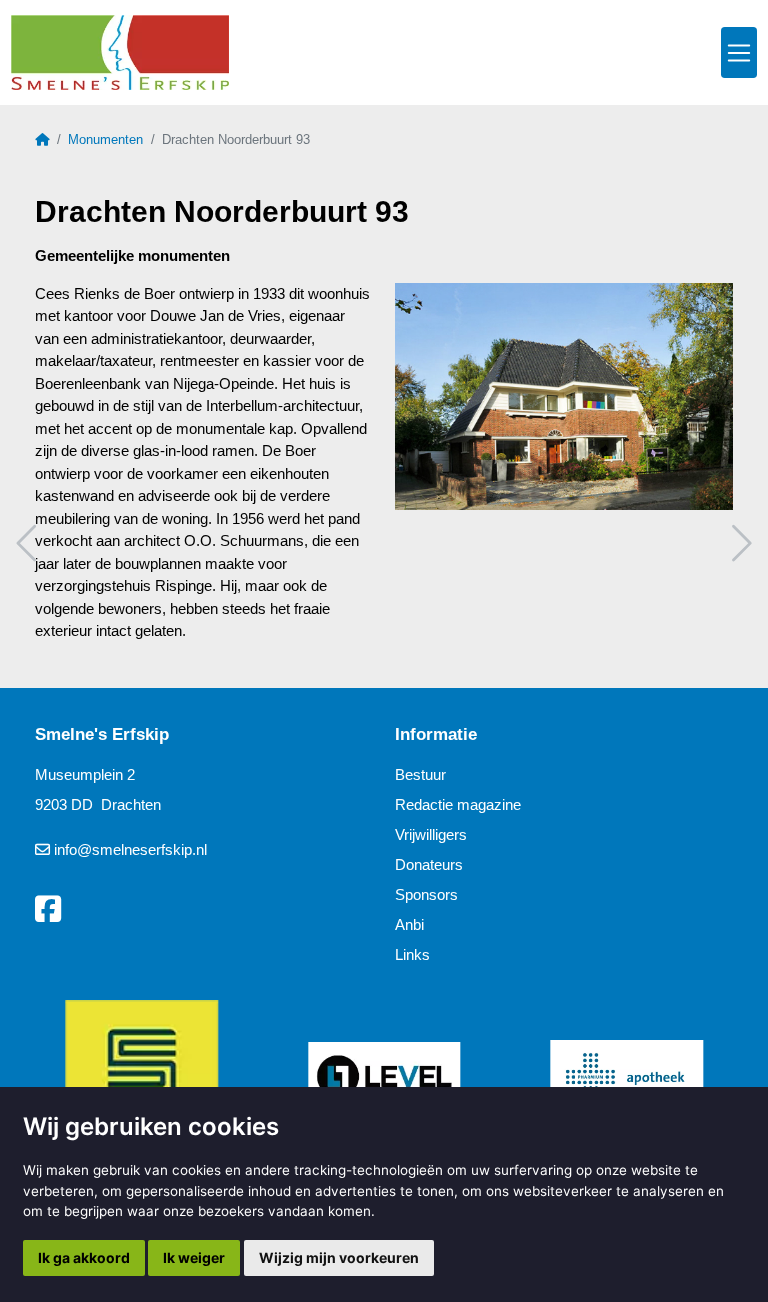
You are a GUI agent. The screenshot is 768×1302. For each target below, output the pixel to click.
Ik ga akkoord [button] (84, 1257)
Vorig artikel (29, 543)
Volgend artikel (739, 543)
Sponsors (426, 894)
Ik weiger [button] (194, 1257)
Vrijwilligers (431, 834)
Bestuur (420, 774)
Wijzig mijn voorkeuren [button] (339, 1257)
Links (412, 954)
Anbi (409, 924)
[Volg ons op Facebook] (48, 910)
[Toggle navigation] (739, 52)
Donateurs (429, 864)
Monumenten (105, 139)
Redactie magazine (458, 804)
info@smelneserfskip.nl (130, 849)
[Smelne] (119, 53)
